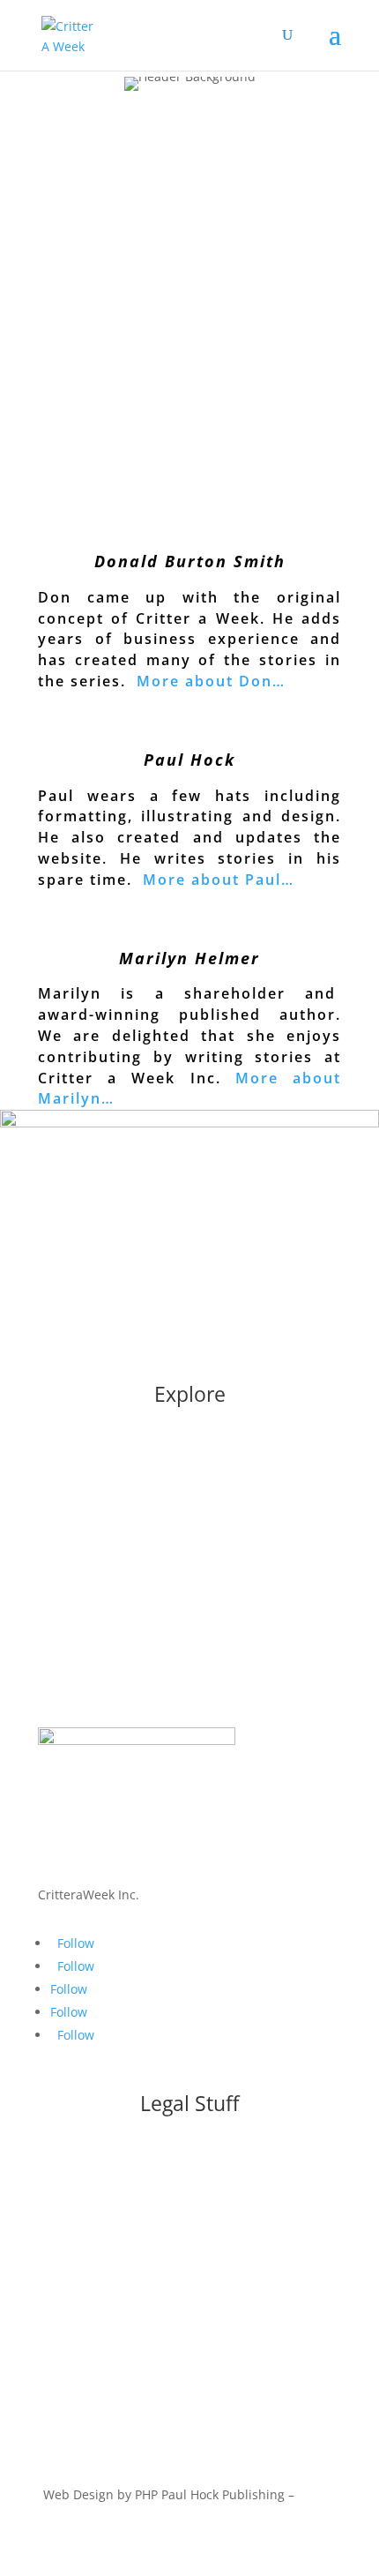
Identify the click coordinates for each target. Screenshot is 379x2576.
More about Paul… (219, 880)
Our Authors (190, 1496)
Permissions (190, 2353)
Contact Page (190, 2387)
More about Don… (211, 681)
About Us (190, 1462)
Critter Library (189, 1624)
